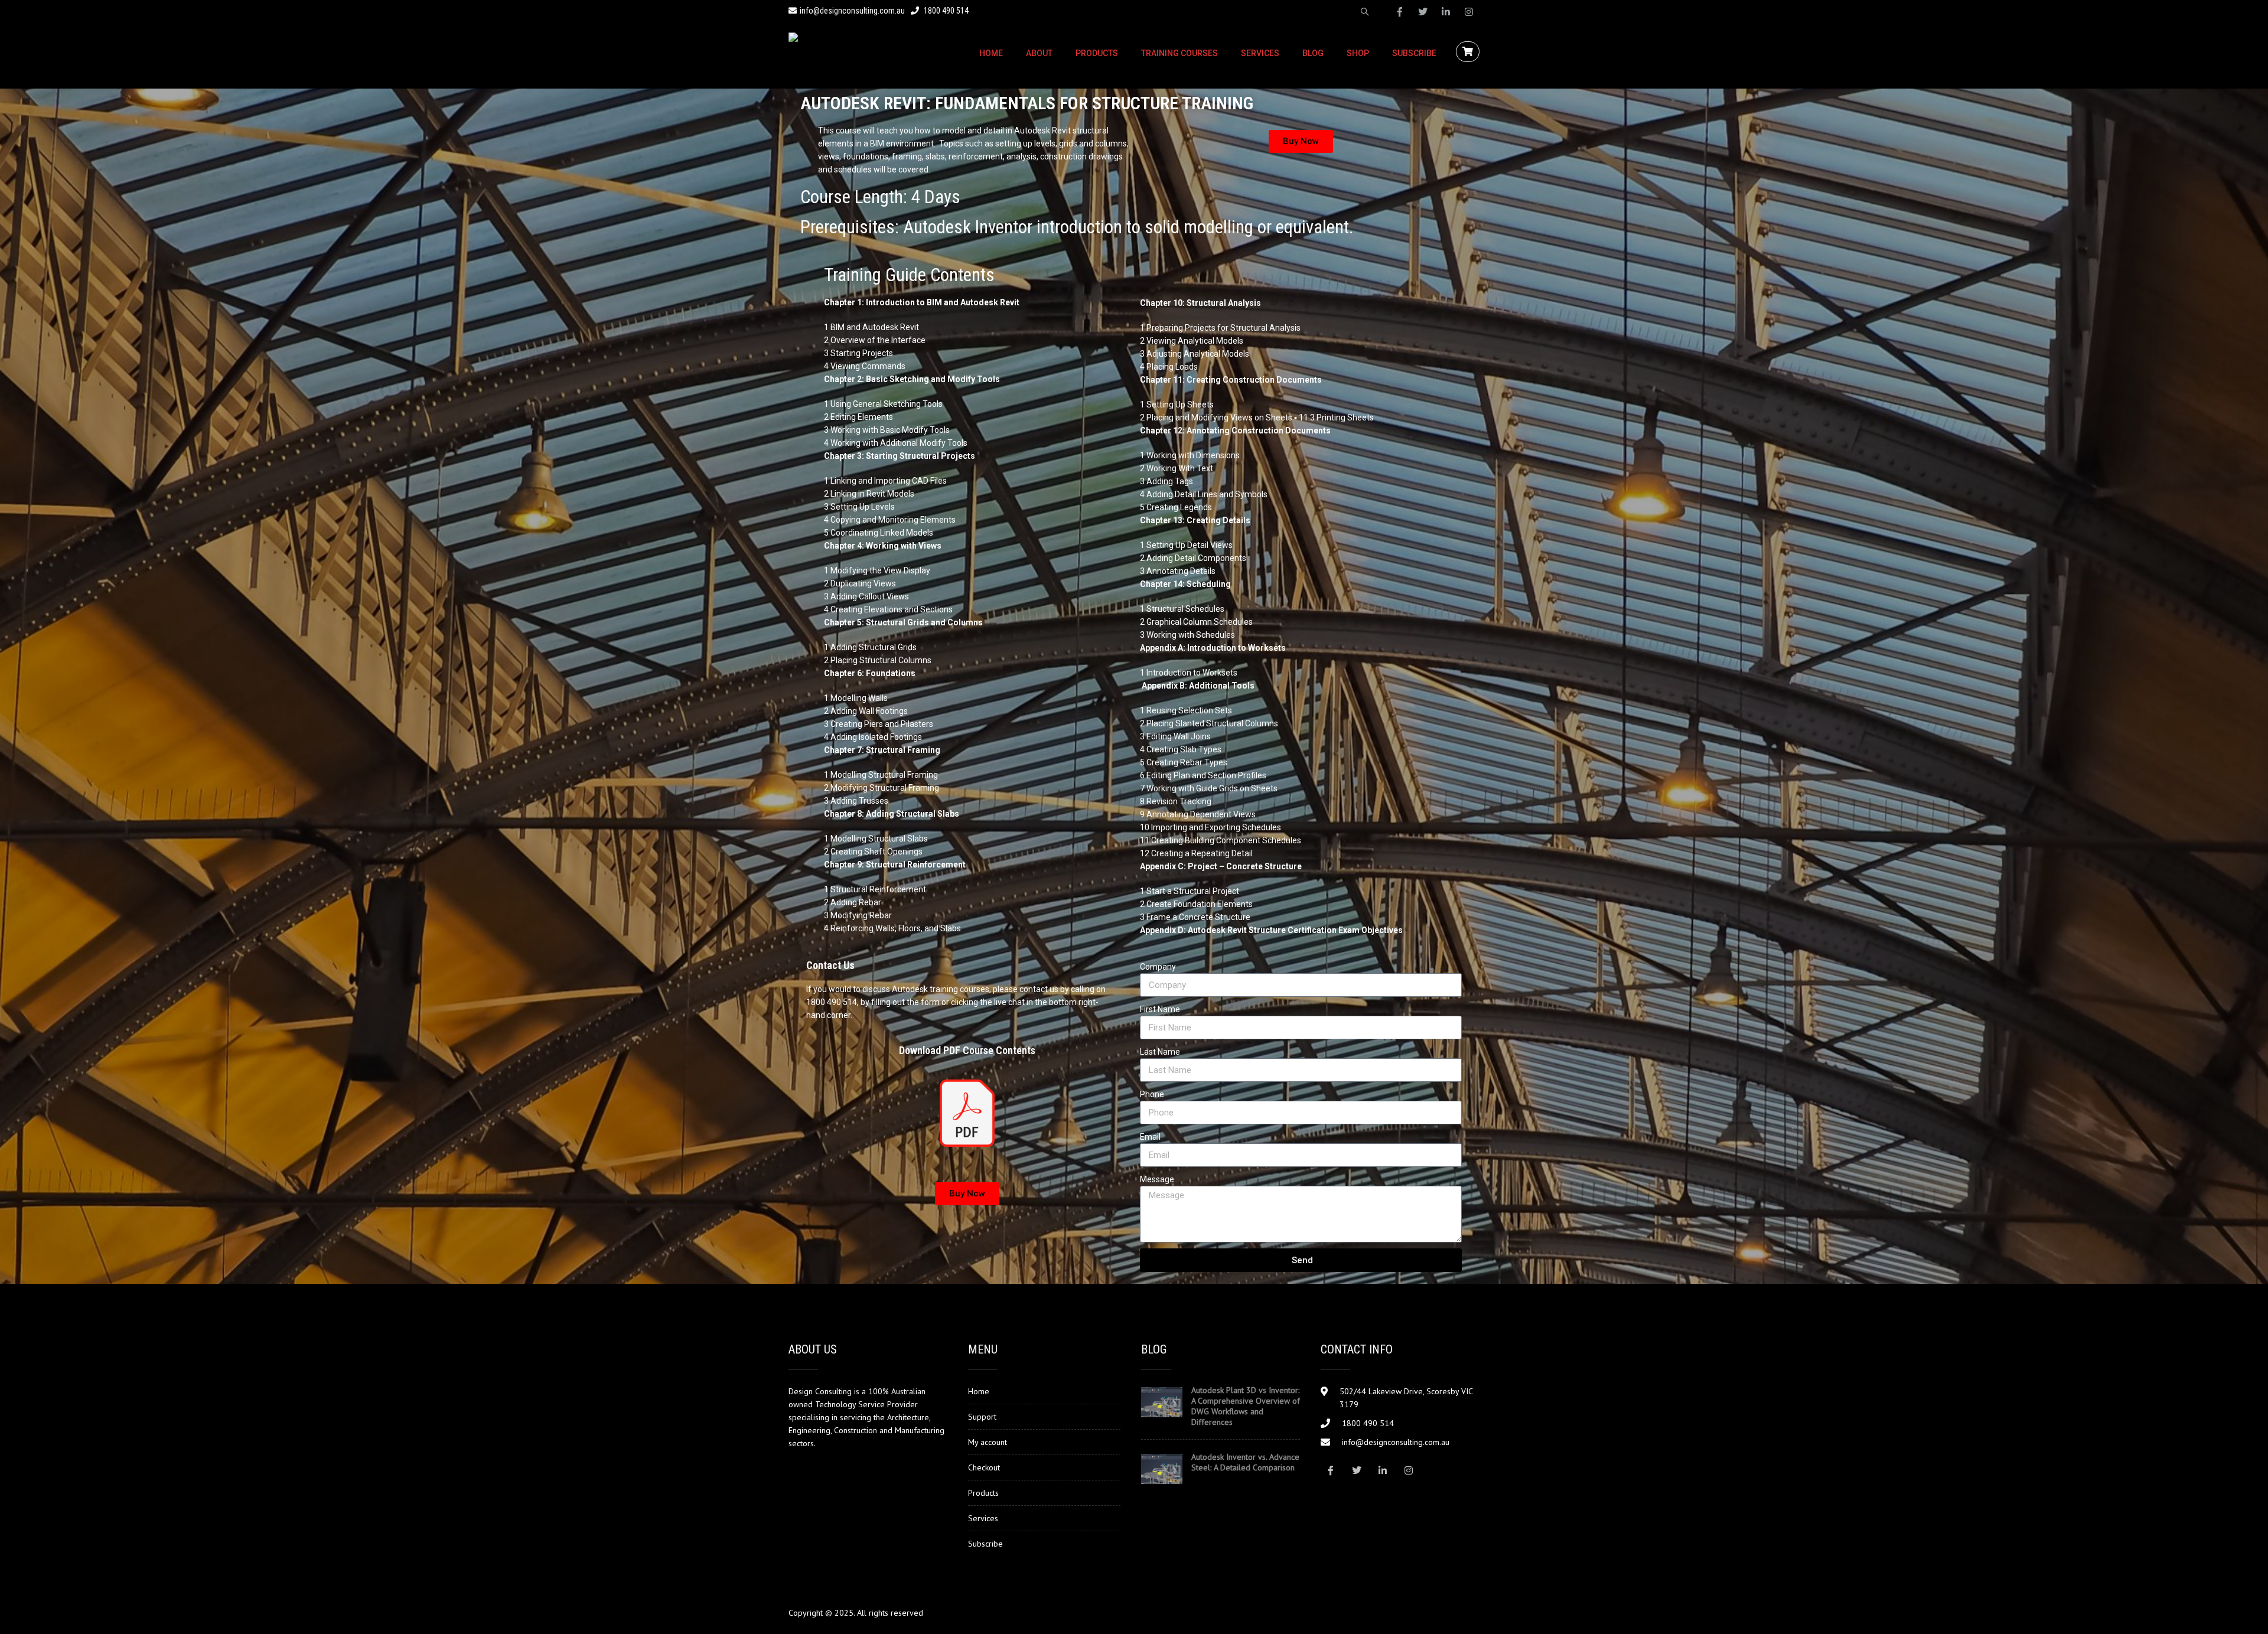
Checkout (984, 1467)
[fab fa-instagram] (1469, 12)
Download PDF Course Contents (967, 1050)
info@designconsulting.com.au (852, 11)
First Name (1160, 1009)
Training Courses (1179, 53)
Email (1150, 1137)
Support (982, 1417)
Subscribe (1414, 53)
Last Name (1160, 1052)
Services (1260, 53)
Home (991, 53)
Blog (1313, 53)
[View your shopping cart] (1469, 52)
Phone (1152, 1094)
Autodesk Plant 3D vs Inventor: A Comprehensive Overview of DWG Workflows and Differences (1246, 1406)
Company (1158, 967)
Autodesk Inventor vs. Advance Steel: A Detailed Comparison (1245, 1462)
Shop (1358, 53)
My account (988, 1442)
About (1039, 53)
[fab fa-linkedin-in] (1446, 12)
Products (1097, 53)
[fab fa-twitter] (1423, 12)
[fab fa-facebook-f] (1400, 12)
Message (1157, 1179)
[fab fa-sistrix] (1365, 12)
